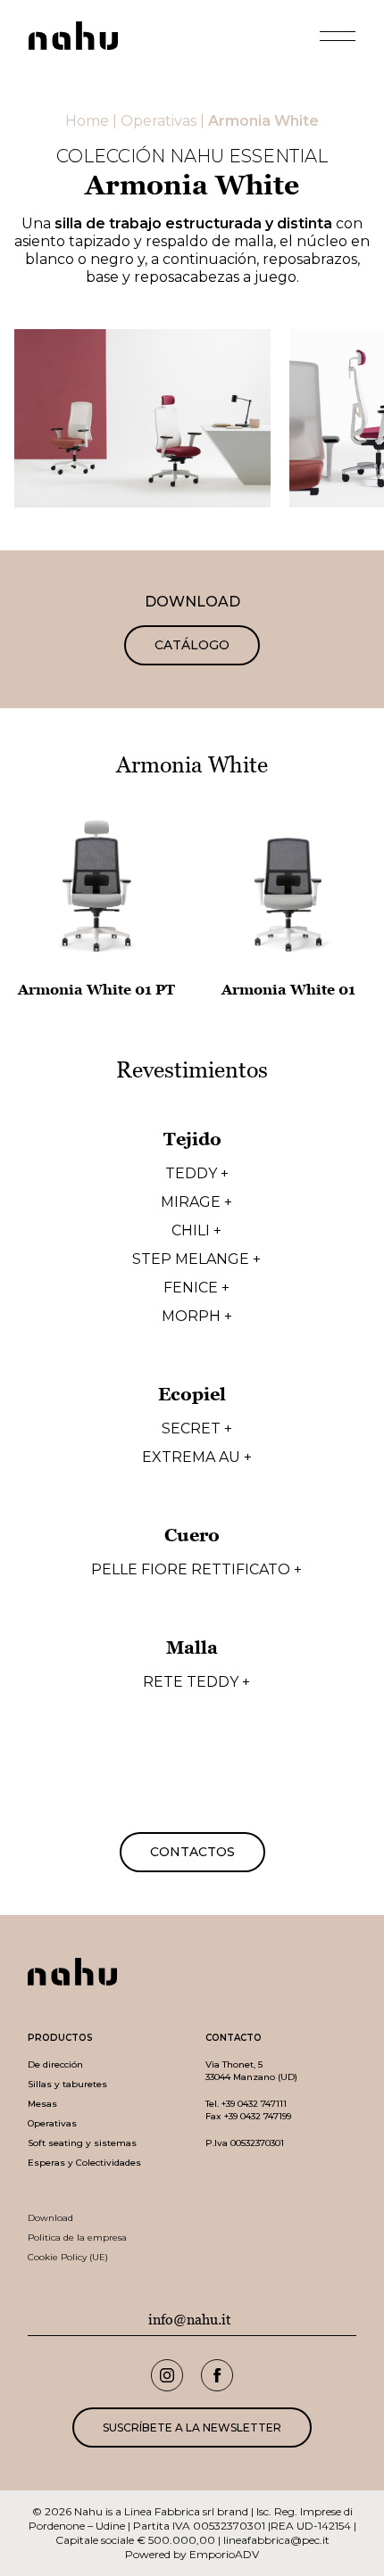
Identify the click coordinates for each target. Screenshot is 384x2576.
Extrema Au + (197, 1457)
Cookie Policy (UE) (68, 2257)
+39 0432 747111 (254, 2104)
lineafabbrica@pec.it (276, 2540)
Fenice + (196, 1288)
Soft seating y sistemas (82, 2143)
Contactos (192, 1852)
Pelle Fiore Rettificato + (196, 1570)
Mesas (42, 2104)
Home (87, 121)
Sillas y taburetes (67, 2084)
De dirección (55, 2064)
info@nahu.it (190, 2320)
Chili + (196, 1231)
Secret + (197, 1429)
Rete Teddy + (196, 1682)
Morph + (197, 1317)
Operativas (159, 121)
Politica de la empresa (77, 2237)
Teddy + (197, 1174)
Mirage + (196, 1202)
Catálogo (192, 645)
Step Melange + (196, 1259)
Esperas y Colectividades (84, 2163)
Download (50, 2218)
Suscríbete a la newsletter (192, 2427)
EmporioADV (224, 2554)
